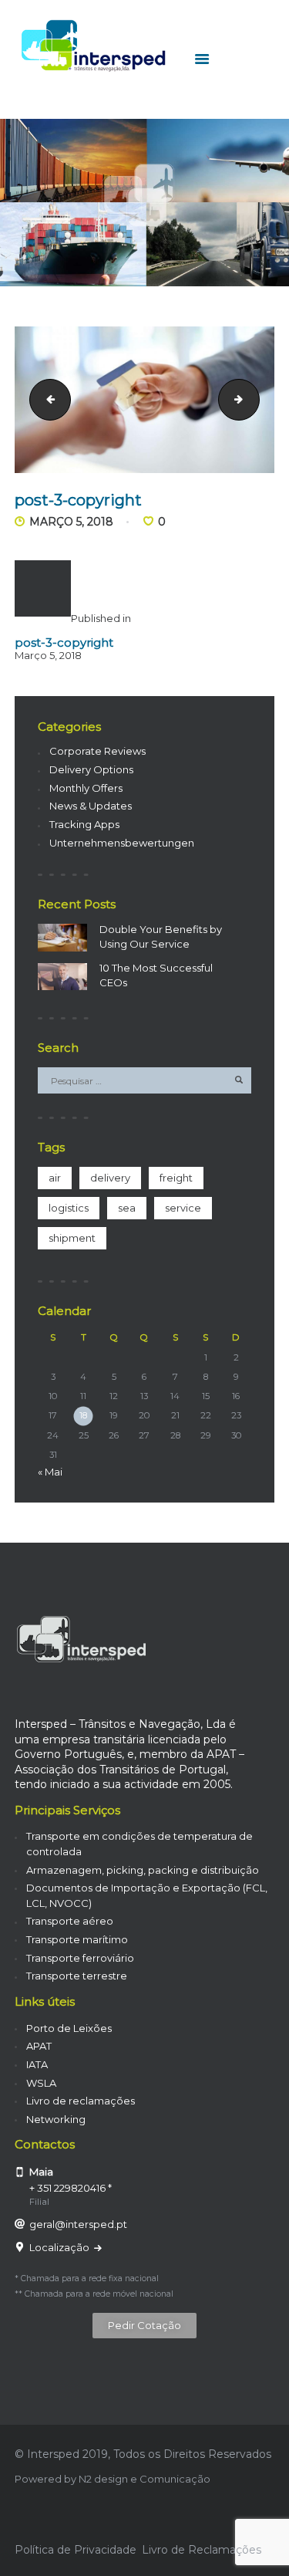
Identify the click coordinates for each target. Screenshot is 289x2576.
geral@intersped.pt (78, 2224)
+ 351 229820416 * (71, 2188)
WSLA (41, 2083)
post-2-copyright (45, 399)
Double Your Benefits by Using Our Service (161, 937)
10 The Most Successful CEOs (156, 975)
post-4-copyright (254, 399)
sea (127, 1208)
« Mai (50, 1472)
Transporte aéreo (70, 1921)
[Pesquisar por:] (145, 1080)
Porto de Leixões (69, 2028)
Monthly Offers (86, 788)
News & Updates (91, 806)
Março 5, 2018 (71, 522)
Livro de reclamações (81, 2101)
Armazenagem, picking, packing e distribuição (143, 1870)
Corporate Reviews (97, 751)
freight (176, 1178)
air (55, 1178)
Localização (60, 2247)
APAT (39, 2046)
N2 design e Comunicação (144, 2479)
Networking (56, 2119)
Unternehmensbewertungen (122, 843)
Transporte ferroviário (80, 1958)
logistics (69, 1208)
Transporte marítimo (77, 1939)
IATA (37, 2064)
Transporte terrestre (77, 1976)
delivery (110, 1178)
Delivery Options (91, 769)
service (183, 1208)
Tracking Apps (84, 824)
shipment (72, 1238)
